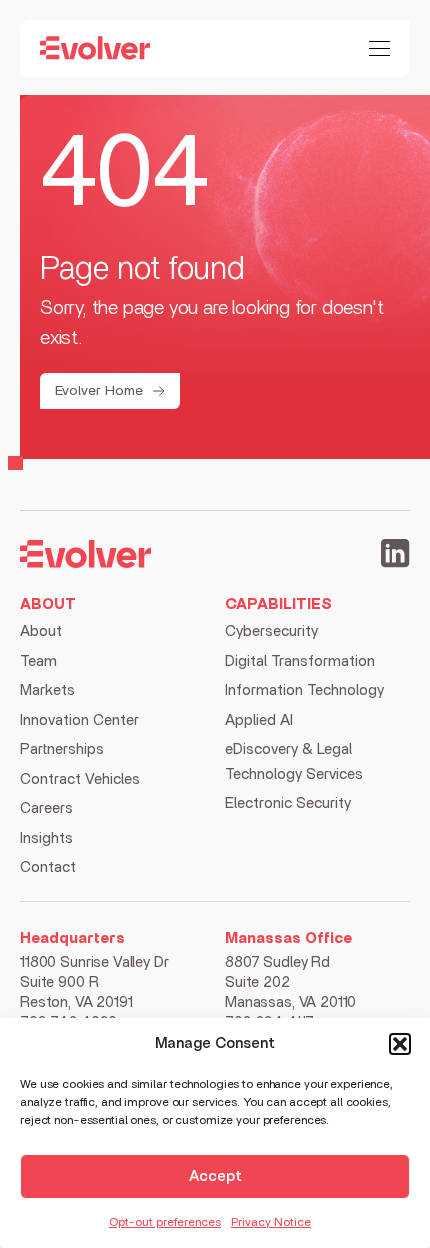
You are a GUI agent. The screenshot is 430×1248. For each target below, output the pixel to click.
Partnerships (62, 749)
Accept (215, 1176)
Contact (48, 867)
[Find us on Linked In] (395, 557)
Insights (46, 838)
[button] (400, 1044)
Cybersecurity (271, 631)
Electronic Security (288, 803)
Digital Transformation (300, 661)
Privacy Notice (271, 1222)
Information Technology (304, 690)
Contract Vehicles (80, 779)
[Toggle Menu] (379, 48)
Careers (46, 808)
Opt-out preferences (165, 1222)
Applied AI (259, 720)
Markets (47, 690)
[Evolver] (95, 48)
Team (38, 661)
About (41, 631)
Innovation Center (79, 720)
